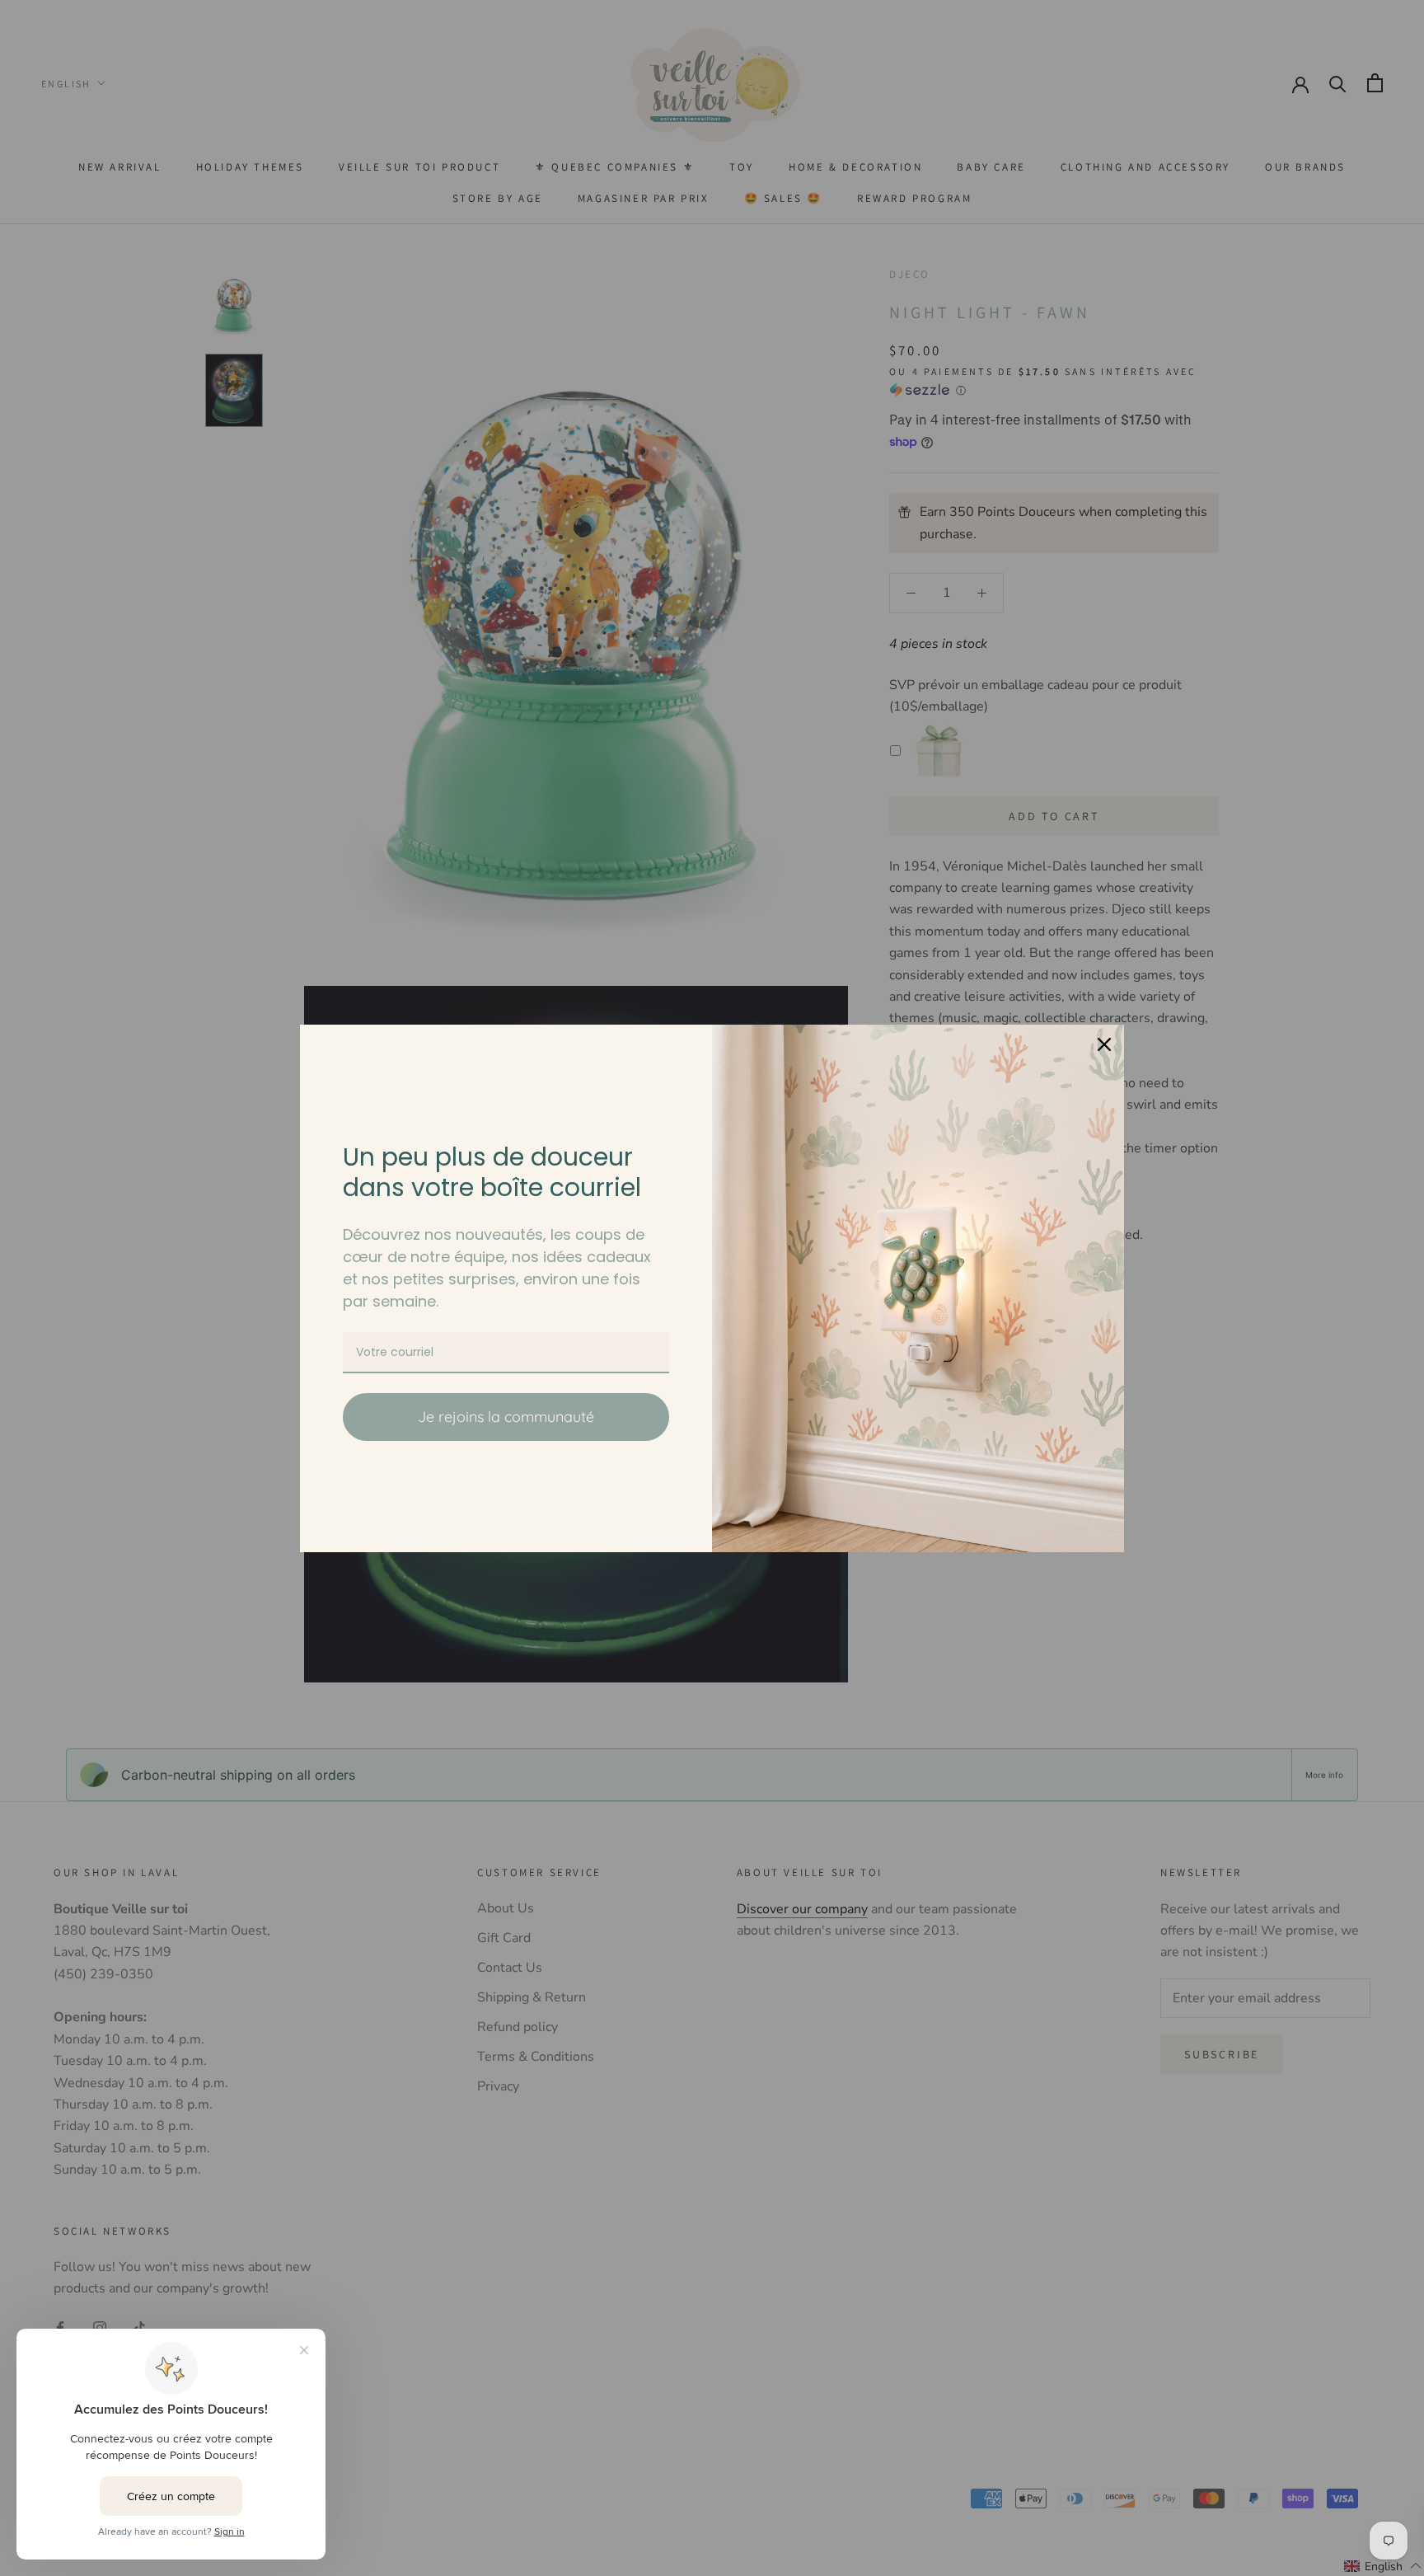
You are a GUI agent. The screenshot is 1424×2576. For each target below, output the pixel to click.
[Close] (1104, 1044)
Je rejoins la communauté (506, 1417)
